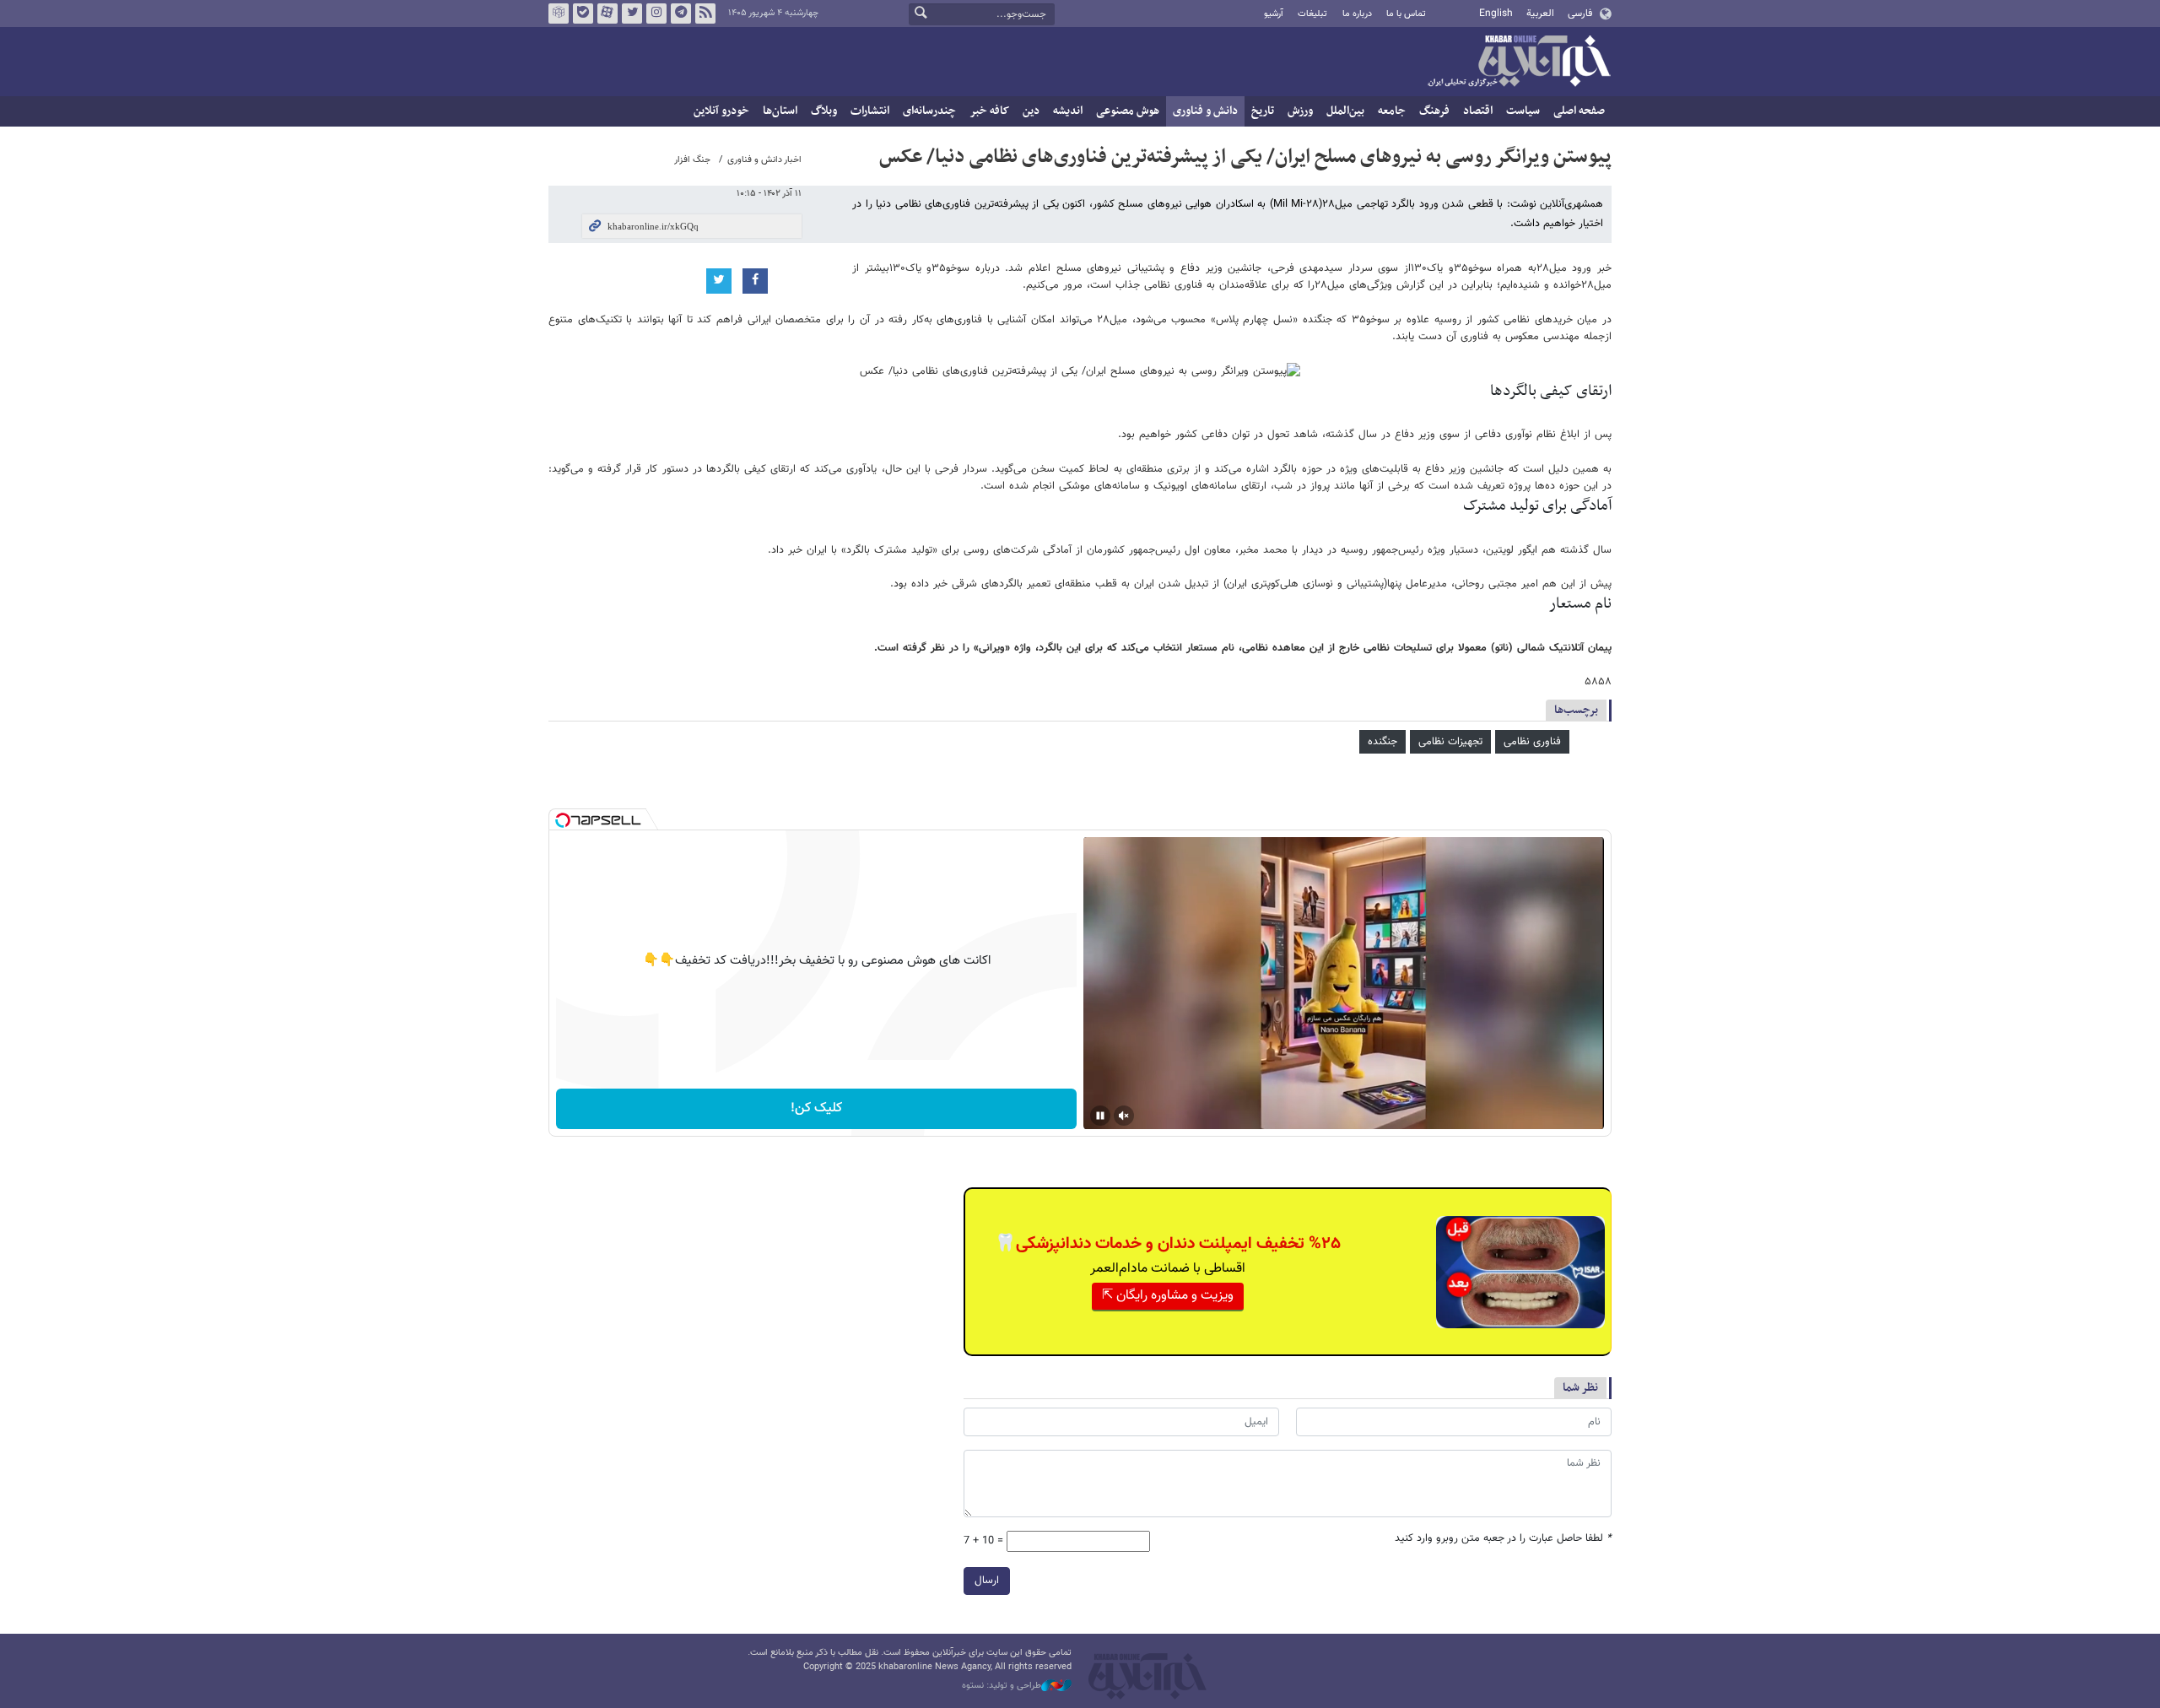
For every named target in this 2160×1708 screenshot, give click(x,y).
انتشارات (870, 111)
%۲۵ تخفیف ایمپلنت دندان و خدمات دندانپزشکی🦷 (1168, 1244)
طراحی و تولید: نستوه (1002, 1686)
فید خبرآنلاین (705, 14)
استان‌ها (780, 111)
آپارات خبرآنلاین (607, 14)
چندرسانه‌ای (929, 111)
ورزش (1300, 111)
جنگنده (1382, 742)
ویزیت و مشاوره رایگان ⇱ (1168, 1296)
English (1496, 14)
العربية (1540, 14)
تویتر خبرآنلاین (632, 14)
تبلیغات (1312, 14)
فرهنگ (1434, 111)
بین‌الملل (1345, 111)
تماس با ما (1406, 14)
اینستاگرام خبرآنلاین (656, 14)
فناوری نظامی (1532, 742)
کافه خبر (989, 111)
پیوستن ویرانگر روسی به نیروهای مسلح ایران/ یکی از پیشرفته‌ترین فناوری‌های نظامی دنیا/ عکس (1245, 157)
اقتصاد (1478, 111)
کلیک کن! (816, 1108)
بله (583, 14)
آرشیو (1274, 14)
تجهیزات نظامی (1450, 742)
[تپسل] (563, 820)
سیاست (1523, 111)
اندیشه (1068, 111)
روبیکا (559, 14)
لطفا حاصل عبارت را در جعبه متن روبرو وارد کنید (1503, 1539)
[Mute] (1124, 1116)
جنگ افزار (692, 160)
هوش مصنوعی (1128, 111)
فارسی (1580, 14)
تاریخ (1263, 111)
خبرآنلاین (1519, 62)
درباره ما (1357, 14)
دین (1031, 111)
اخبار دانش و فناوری (764, 160)
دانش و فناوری (1205, 111)
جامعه (1392, 111)
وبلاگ (824, 111)
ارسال (987, 1581)
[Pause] (1100, 1116)
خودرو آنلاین (721, 111)
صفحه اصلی (1579, 111)
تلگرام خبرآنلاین (681, 14)
